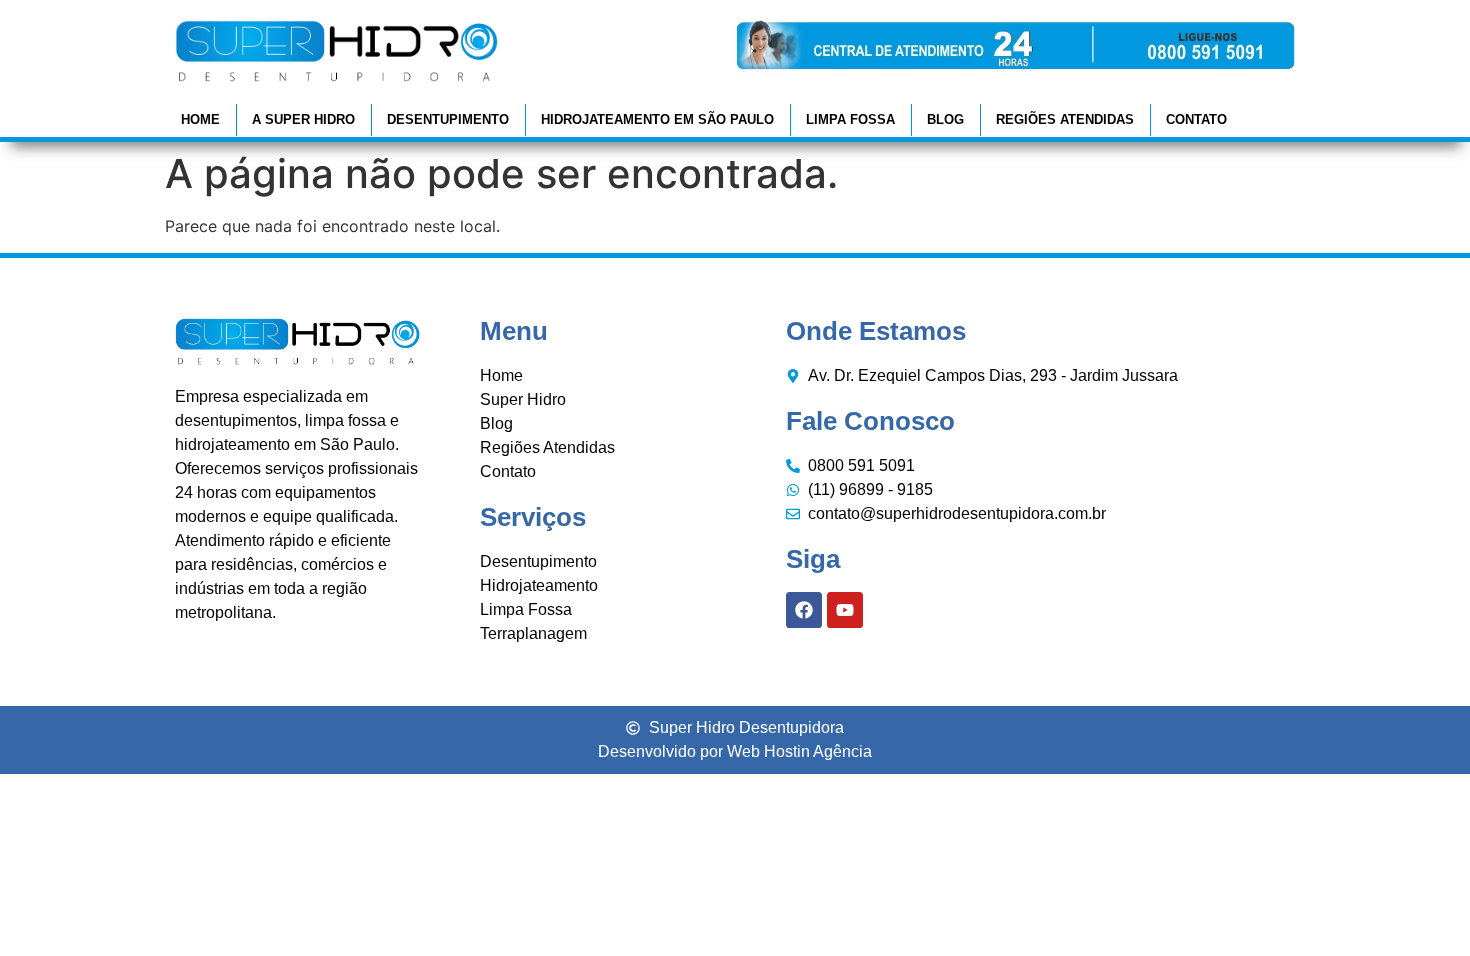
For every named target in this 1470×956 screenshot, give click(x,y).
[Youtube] (845, 610)
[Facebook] (804, 610)
